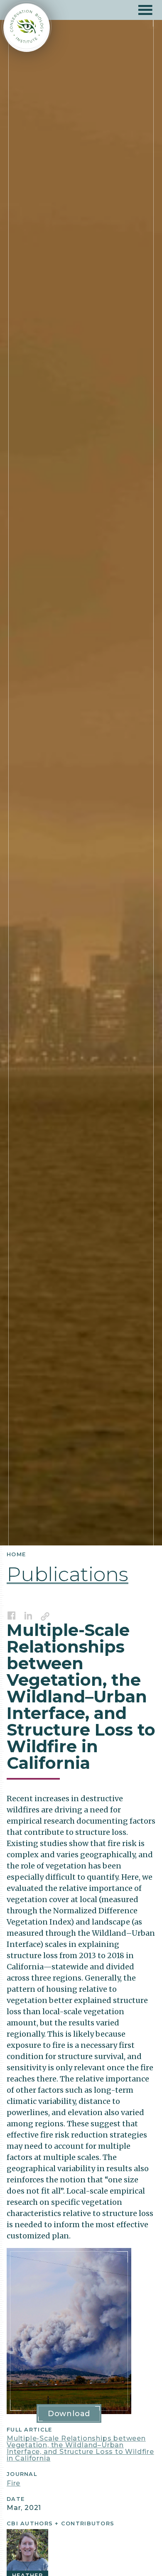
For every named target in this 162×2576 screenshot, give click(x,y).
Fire (13, 2483)
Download (69, 2414)
